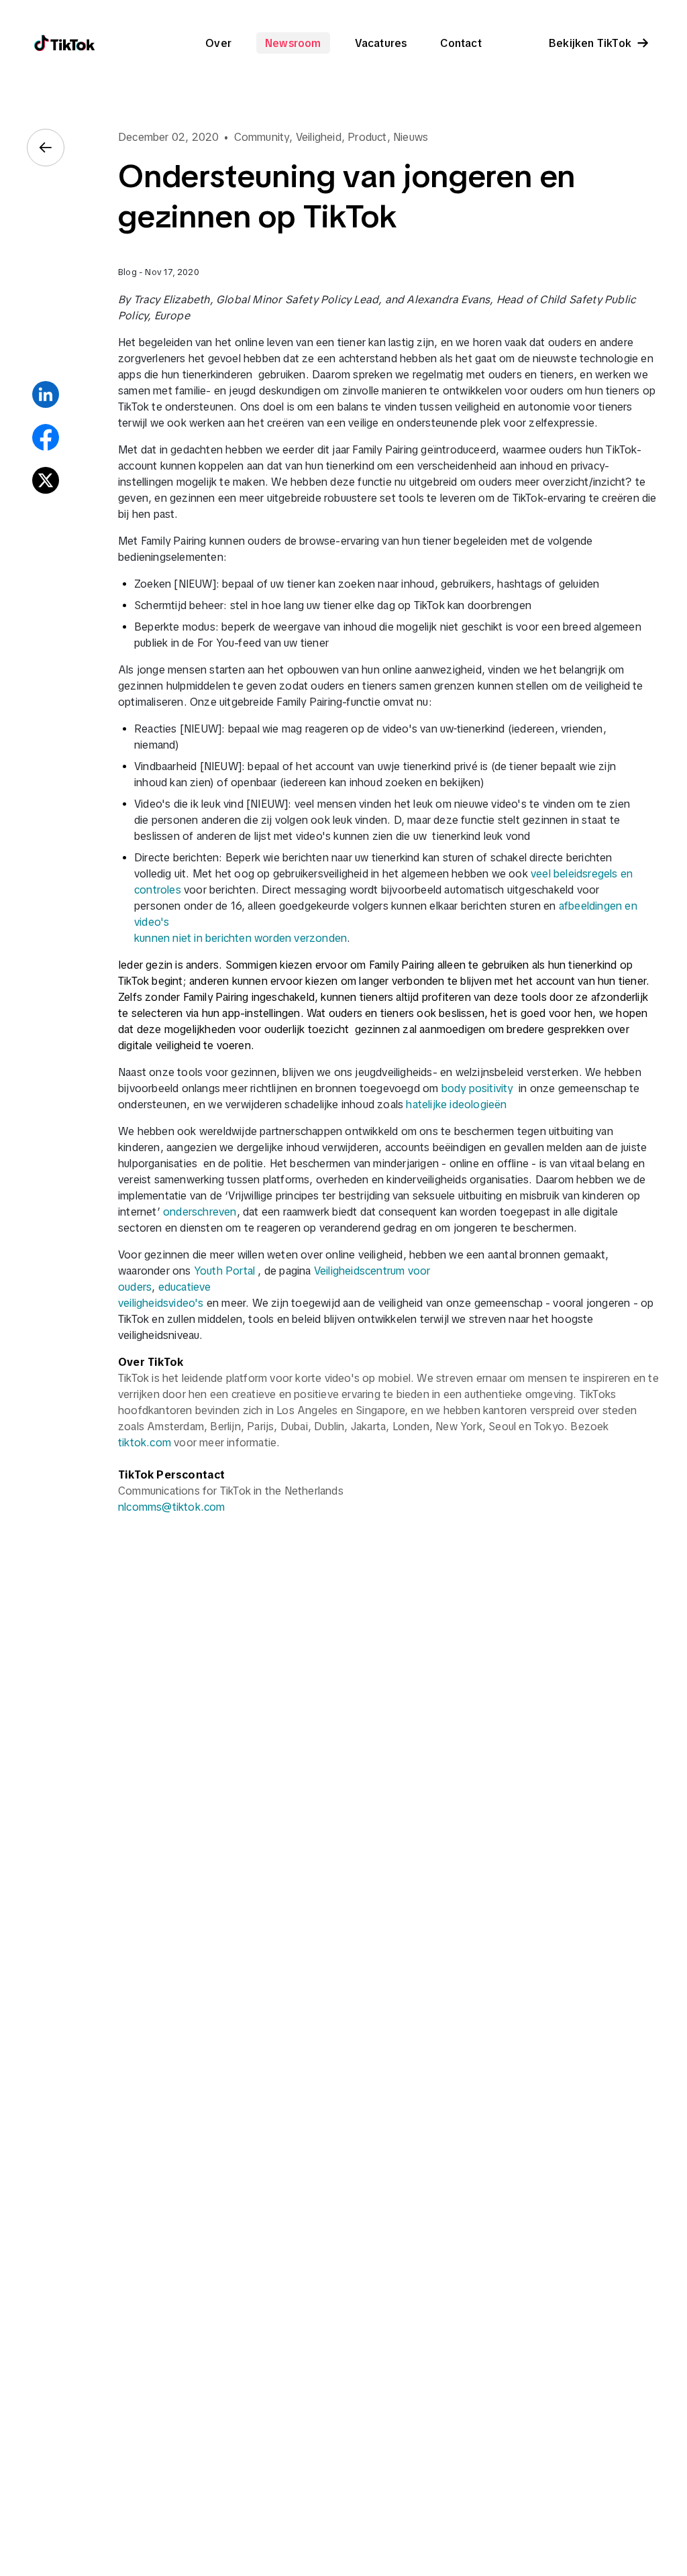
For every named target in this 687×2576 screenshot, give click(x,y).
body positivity (477, 1088)
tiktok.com (145, 1442)
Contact (461, 43)
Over (218, 43)
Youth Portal (226, 1271)
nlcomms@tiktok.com (172, 1507)
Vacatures (381, 43)
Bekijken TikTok (590, 43)
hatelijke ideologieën (456, 1104)
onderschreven (200, 1212)
